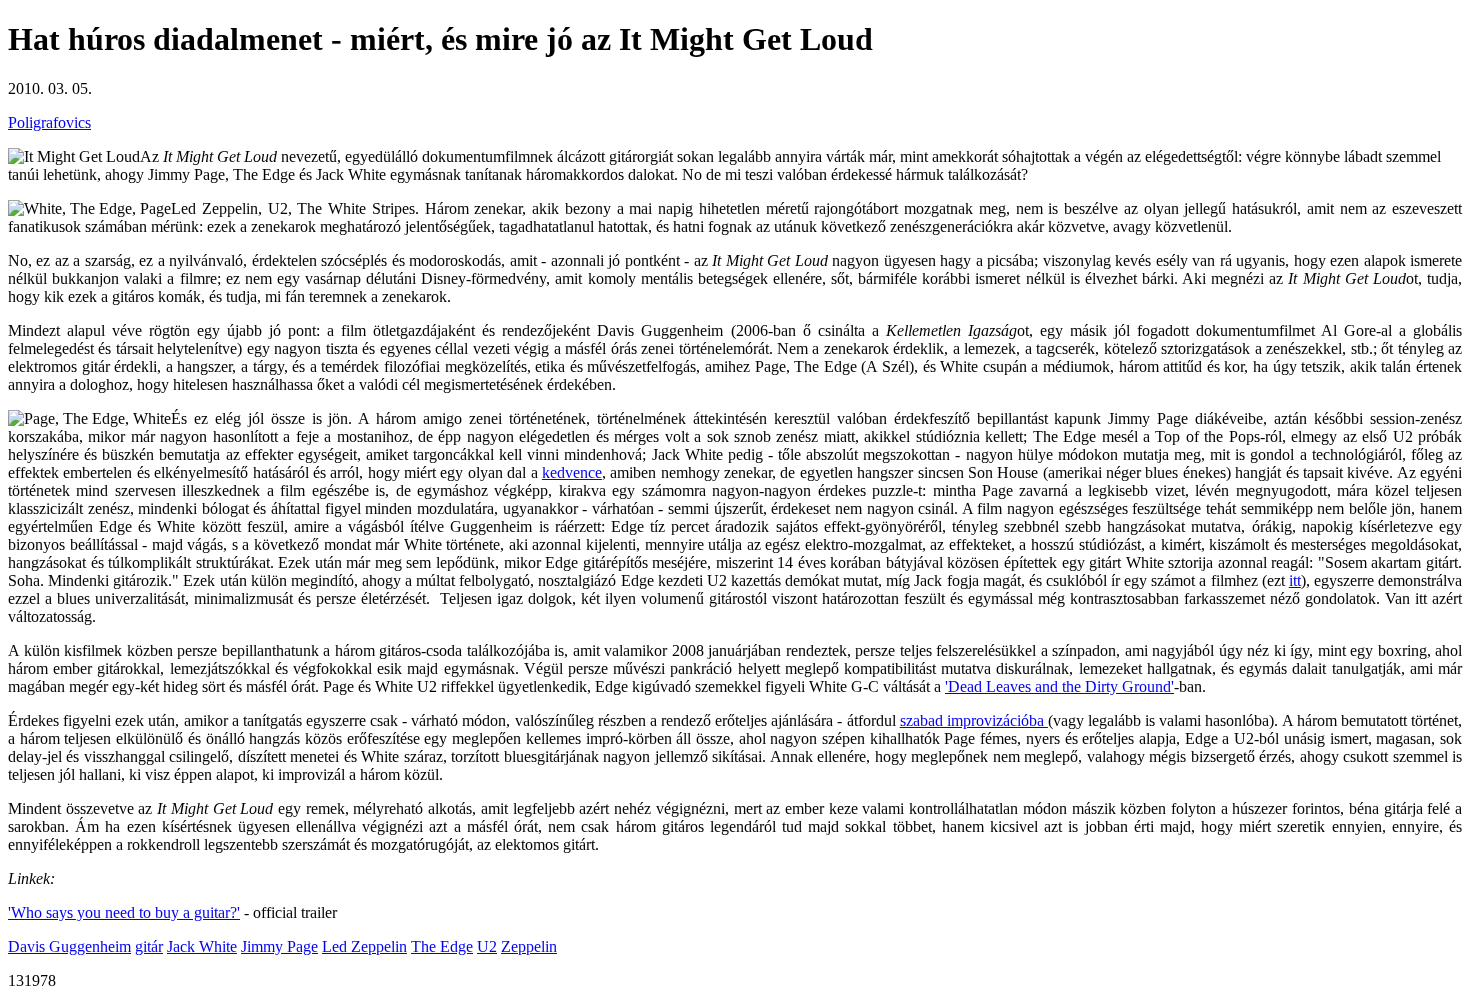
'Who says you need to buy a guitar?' (124, 912)
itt (1295, 580)
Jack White (202, 946)
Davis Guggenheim (69, 946)
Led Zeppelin (364, 946)
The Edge (442, 946)
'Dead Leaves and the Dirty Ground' (1059, 686)
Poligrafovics (49, 122)
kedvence (572, 472)
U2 (487, 946)
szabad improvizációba (974, 720)
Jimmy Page (279, 946)
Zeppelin (529, 946)
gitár (149, 946)
